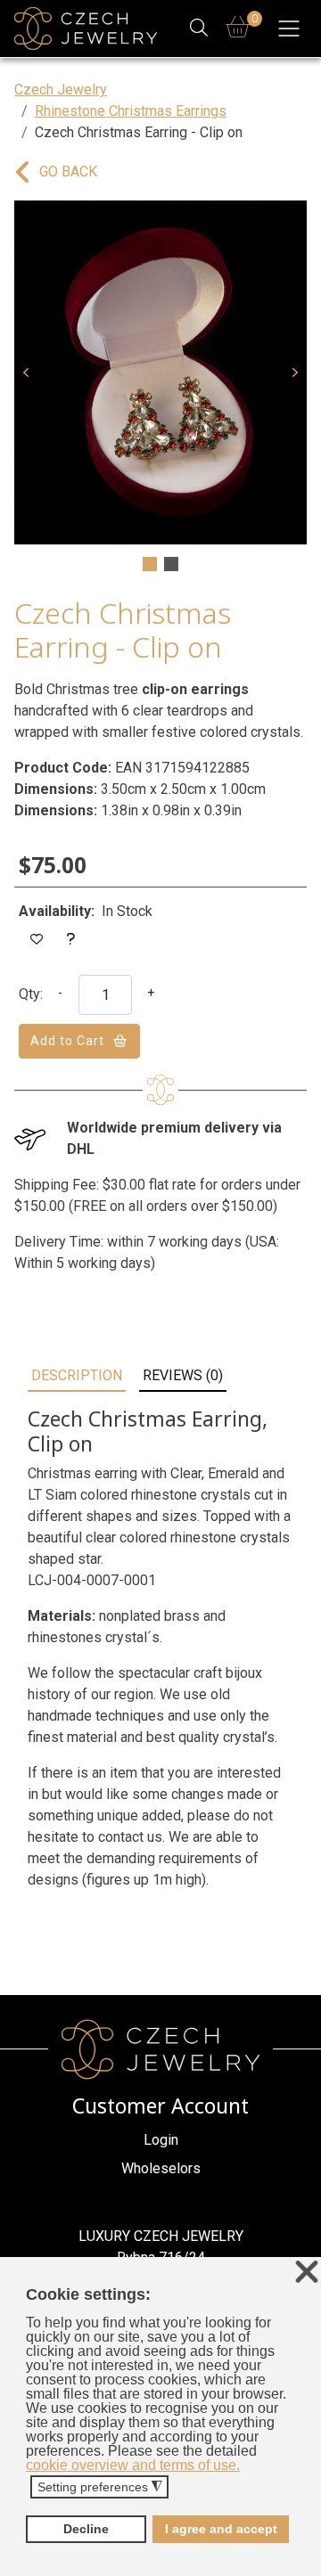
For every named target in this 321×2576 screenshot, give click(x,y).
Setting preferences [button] (100, 2487)
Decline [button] (86, 2529)
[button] (26, 372)
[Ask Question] (71, 940)
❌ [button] (307, 2273)
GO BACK (68, 172)
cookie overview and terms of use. (133, 2465)
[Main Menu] (289, 29)
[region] (160, 388)
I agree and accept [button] (221, 2529)
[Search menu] (199, 29)
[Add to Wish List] (37, 940)
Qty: (31, 994)
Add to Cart (67, 1041)
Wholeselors (161, 2168)
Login (161, 2140)
